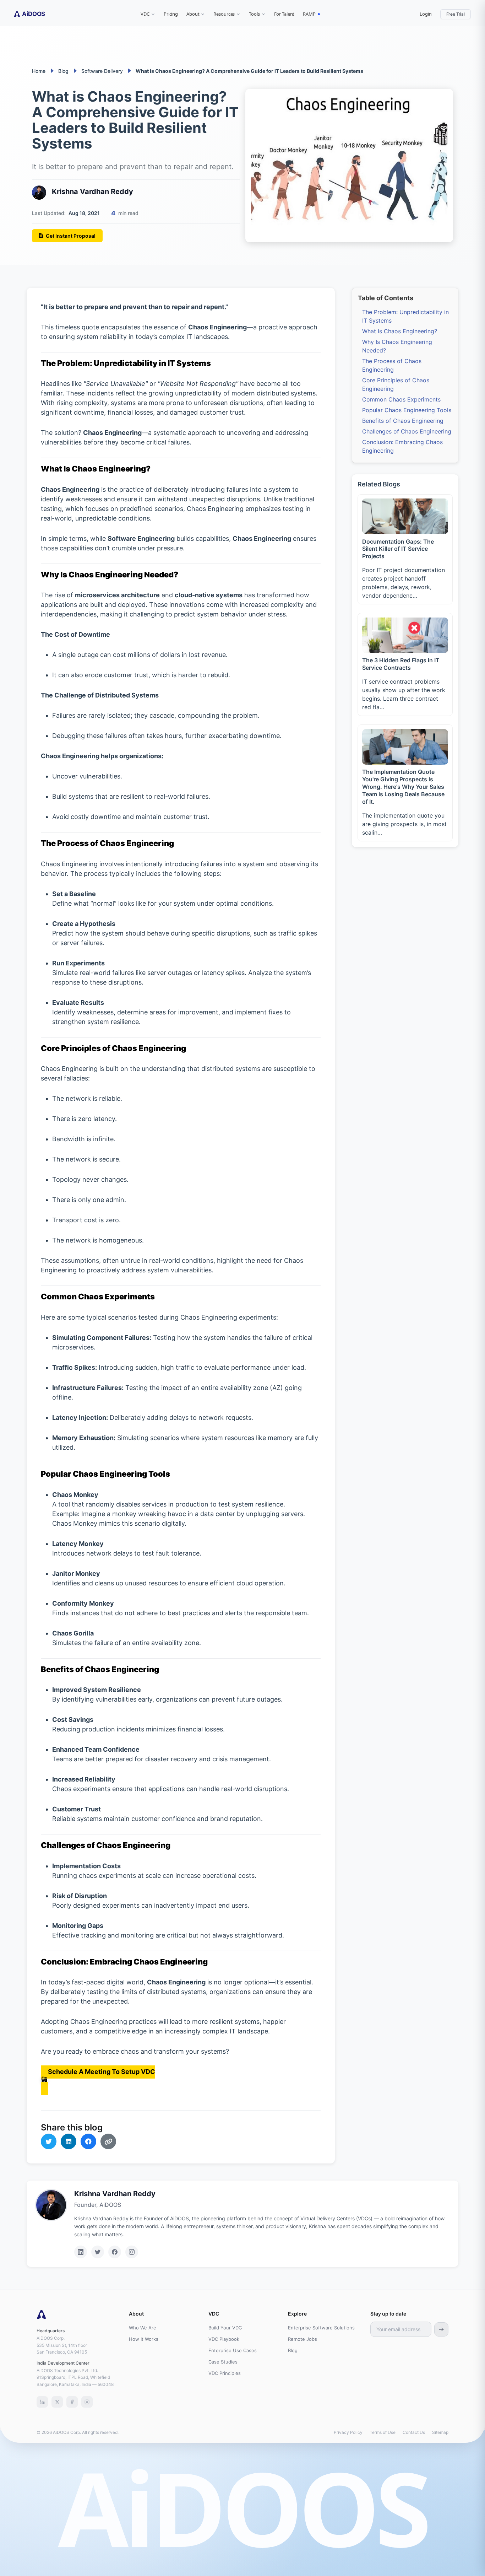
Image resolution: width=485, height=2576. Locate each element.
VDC (145, 14)
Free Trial (456, 14)
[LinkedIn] (81, 2252)
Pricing (171, 14)
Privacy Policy (348, 2432)
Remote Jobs (303, 2339)
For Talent (284, 14)
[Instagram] (132, 2252)
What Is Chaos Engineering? (400, 331)
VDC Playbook (224, 2339)
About (193, 14)
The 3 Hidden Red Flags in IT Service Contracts (401, 664)
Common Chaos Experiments (401, 399)
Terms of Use (383, 2432)
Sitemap (440, 2432)
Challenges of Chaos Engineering (407, 431)
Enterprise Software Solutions (321, 2328)
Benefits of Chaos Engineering (403, 421)
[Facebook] (115, 2252)
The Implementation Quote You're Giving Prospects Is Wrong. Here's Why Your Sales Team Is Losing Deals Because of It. (403, 786)
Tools (254, 14)
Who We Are (143, 2328)
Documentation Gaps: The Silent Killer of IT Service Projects (398, 549)
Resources (224, 14)
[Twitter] (98, 2252)
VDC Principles (225, 2373)
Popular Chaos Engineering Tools (407, 410)
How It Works (144, 2339)
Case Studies (223, 2362)
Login (426, 14)
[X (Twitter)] (57, 2402)
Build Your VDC (225, 2328)
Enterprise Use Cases (233, 2350)
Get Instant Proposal (71, 236)
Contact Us (414, 2432)
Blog (293, 2350)
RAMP (309, 14)
